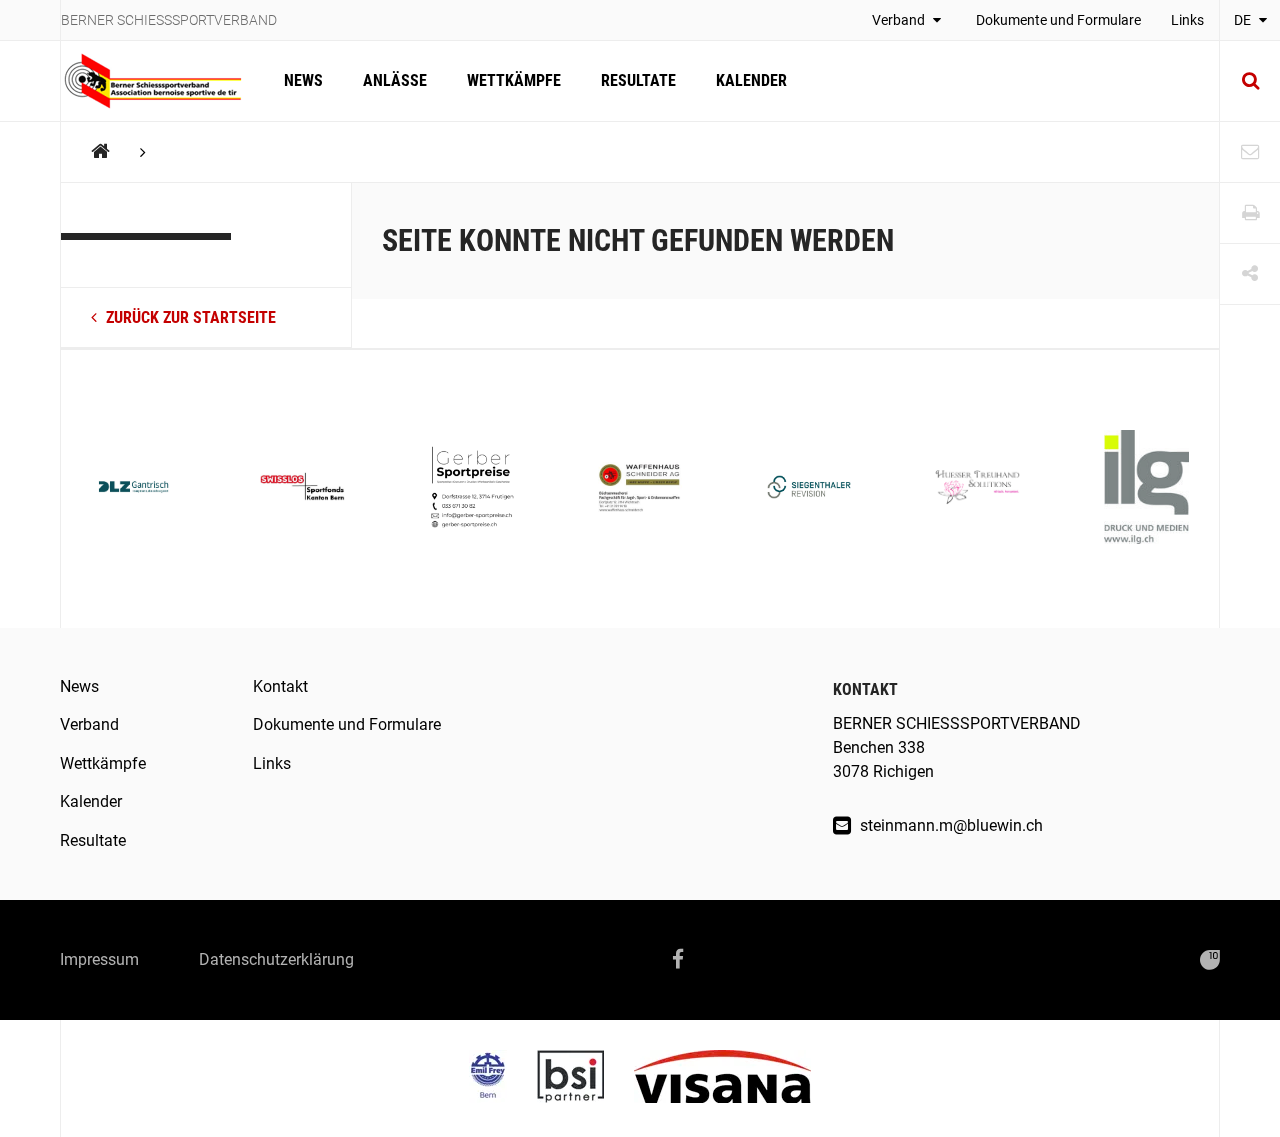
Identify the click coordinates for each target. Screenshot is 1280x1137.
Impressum (99, 959)
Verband (900, 20)
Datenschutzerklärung (276, 959)
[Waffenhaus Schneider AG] (640, 489)
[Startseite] (162, 81)
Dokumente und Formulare (1058, 20)
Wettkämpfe (514, 80)
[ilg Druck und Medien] (1146, 489)
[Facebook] (678, 960)
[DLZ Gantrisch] (133, 489)
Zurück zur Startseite (189, 317)
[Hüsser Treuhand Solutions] (977, 489)
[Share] (1250, 274)
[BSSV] (100, 151)
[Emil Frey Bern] (503, 1078)
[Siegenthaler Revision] (809, 489)
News (303, 80)
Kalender (751, 80)
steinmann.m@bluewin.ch (949, 825)
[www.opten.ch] (1210, 960)
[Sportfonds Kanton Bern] (302, 488)
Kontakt (280, 686)
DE (1244, 20)
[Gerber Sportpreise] (471, 489)
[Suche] (1250, 81)
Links (1187, 20)
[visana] (722, 1078)
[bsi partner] (585, 1078)
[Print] (1250, 213)
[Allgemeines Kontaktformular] (1250, 152)
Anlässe (395, 80)
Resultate (638, 80)
